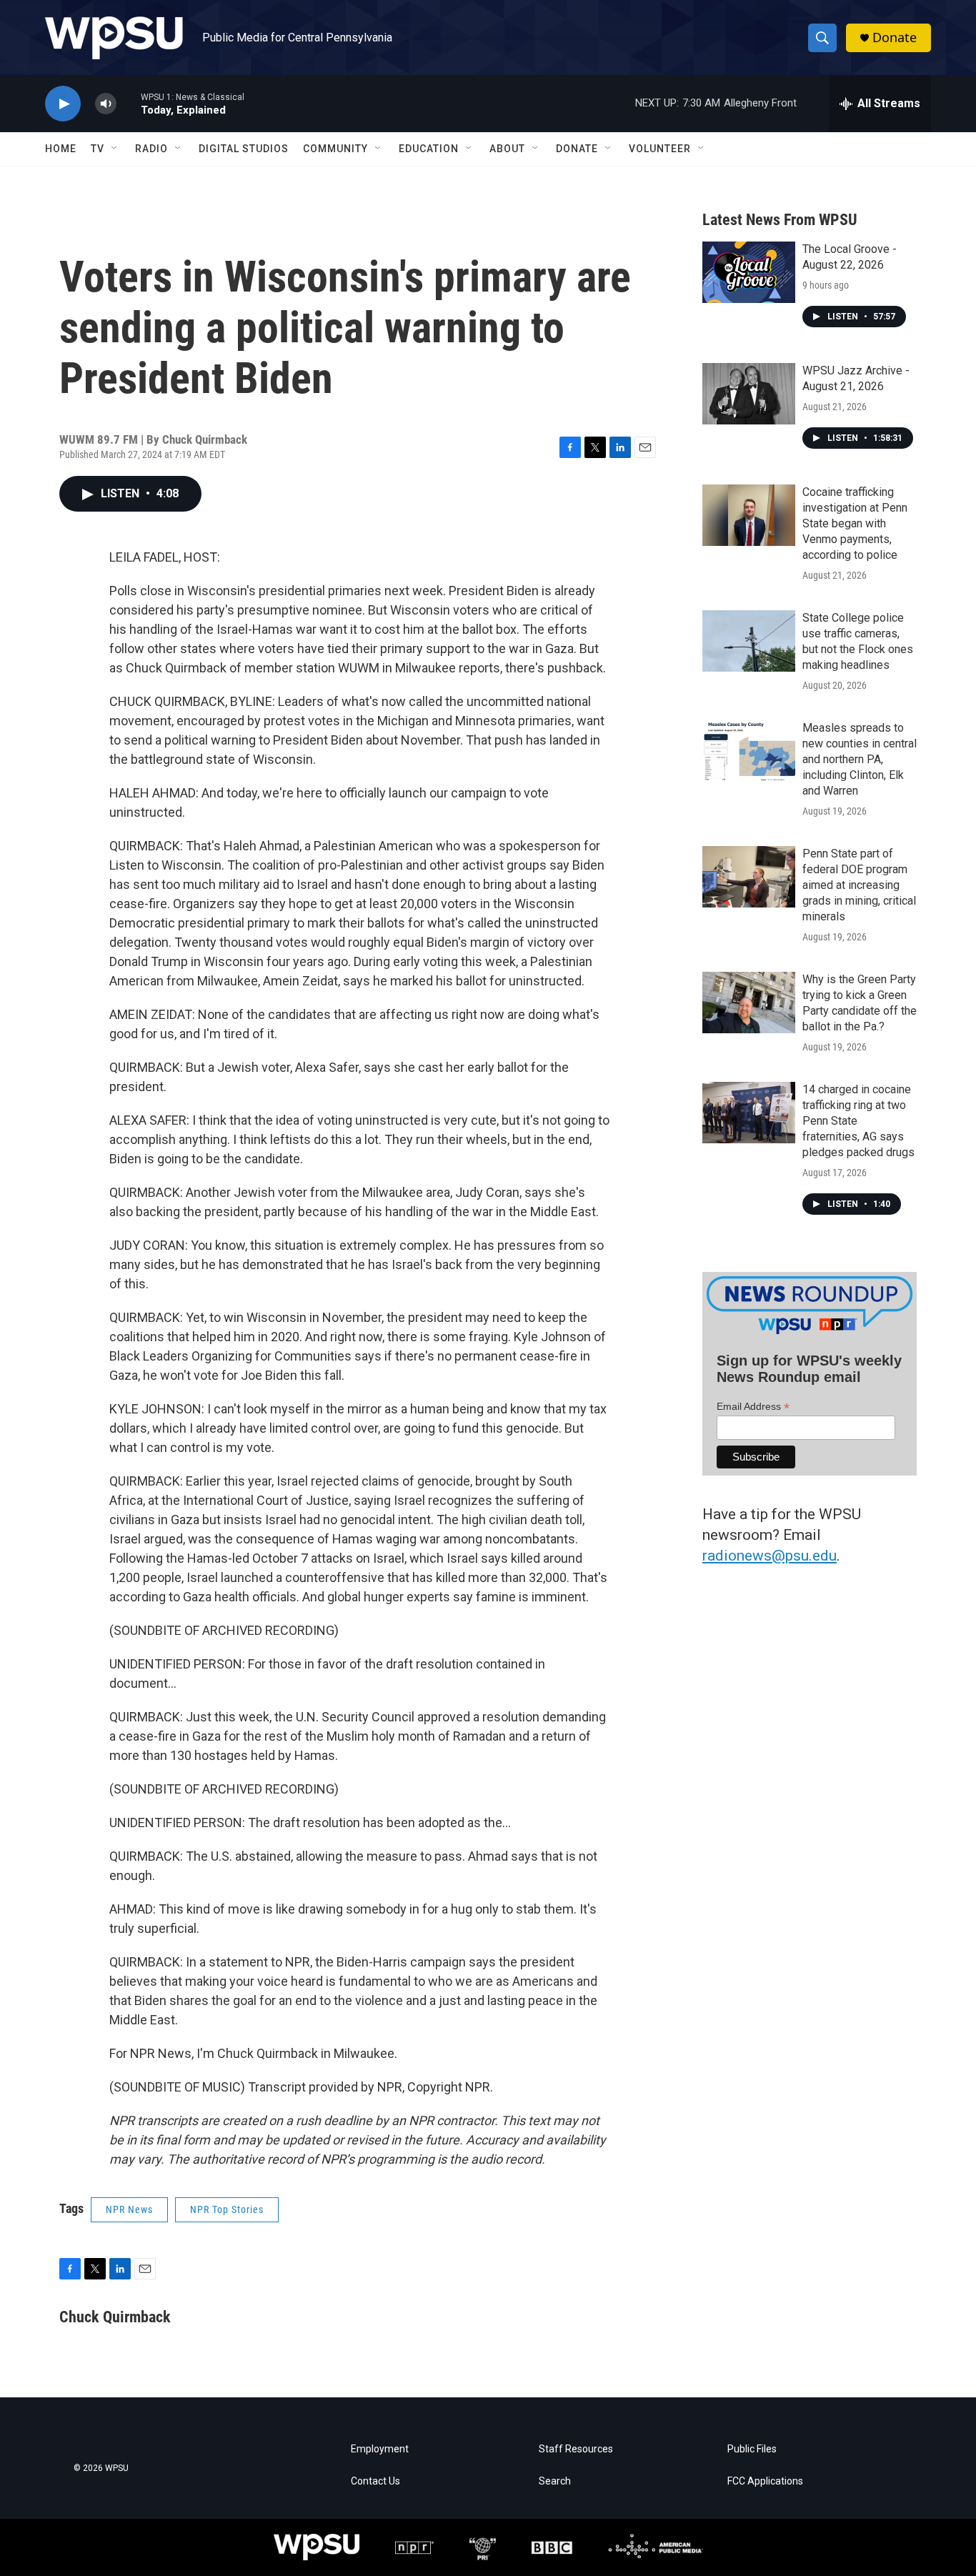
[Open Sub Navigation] (115, 149)
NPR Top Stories (227, 2209)
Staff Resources (576, 2449)
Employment (380, 2449)
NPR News (129, 2209)
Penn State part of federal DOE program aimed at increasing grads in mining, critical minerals (859, 885)
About (507, 149)
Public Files (752, 2449)
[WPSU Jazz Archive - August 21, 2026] (749, 394)
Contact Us (375, 2481)
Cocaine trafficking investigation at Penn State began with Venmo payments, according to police (855, 523)
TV (98, 149)
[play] (63, 104)
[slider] (129, 103)
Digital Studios (244, 149)
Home (61, 149)
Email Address (753, 1407)
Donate (895, 38)
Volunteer (660, 149)
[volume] (106, 104)
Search (555, 2481)
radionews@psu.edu (770, 1556)
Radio (151, 149)
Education (429, 149)
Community (335, 149)
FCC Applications (765, 2481)
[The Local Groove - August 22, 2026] (749, 272)
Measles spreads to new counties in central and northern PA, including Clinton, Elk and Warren (860, 759)
